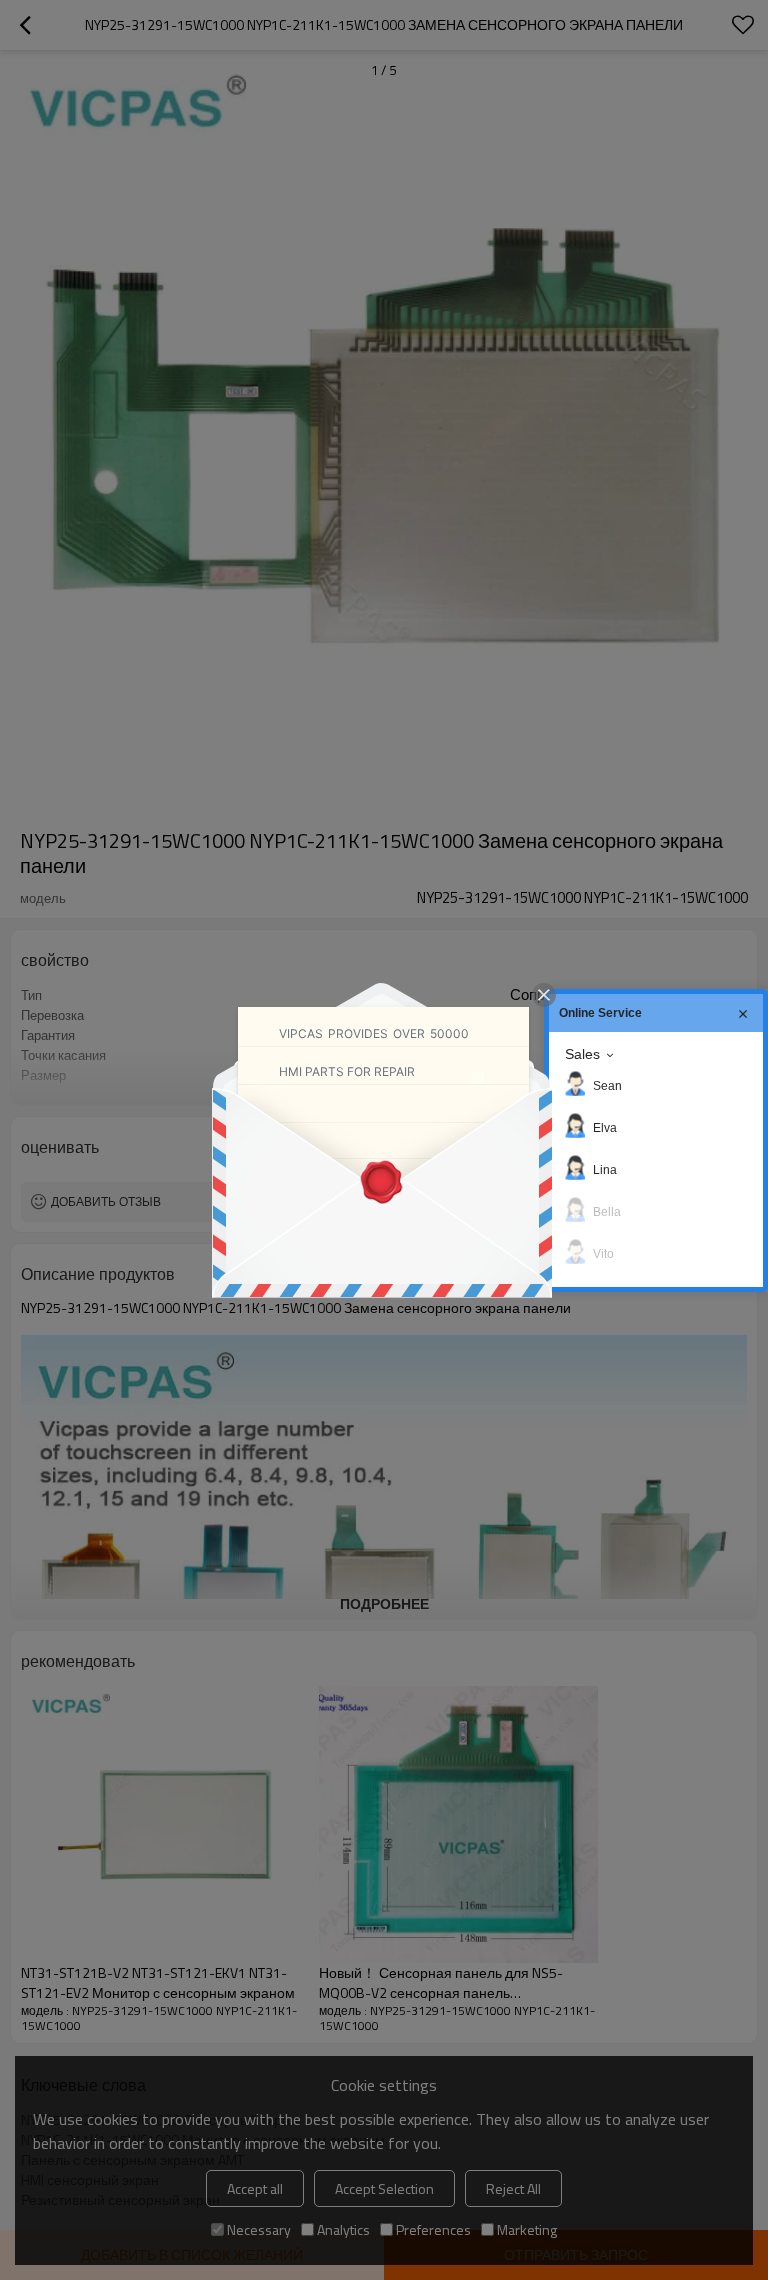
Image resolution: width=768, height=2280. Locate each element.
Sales (582, 1054)
